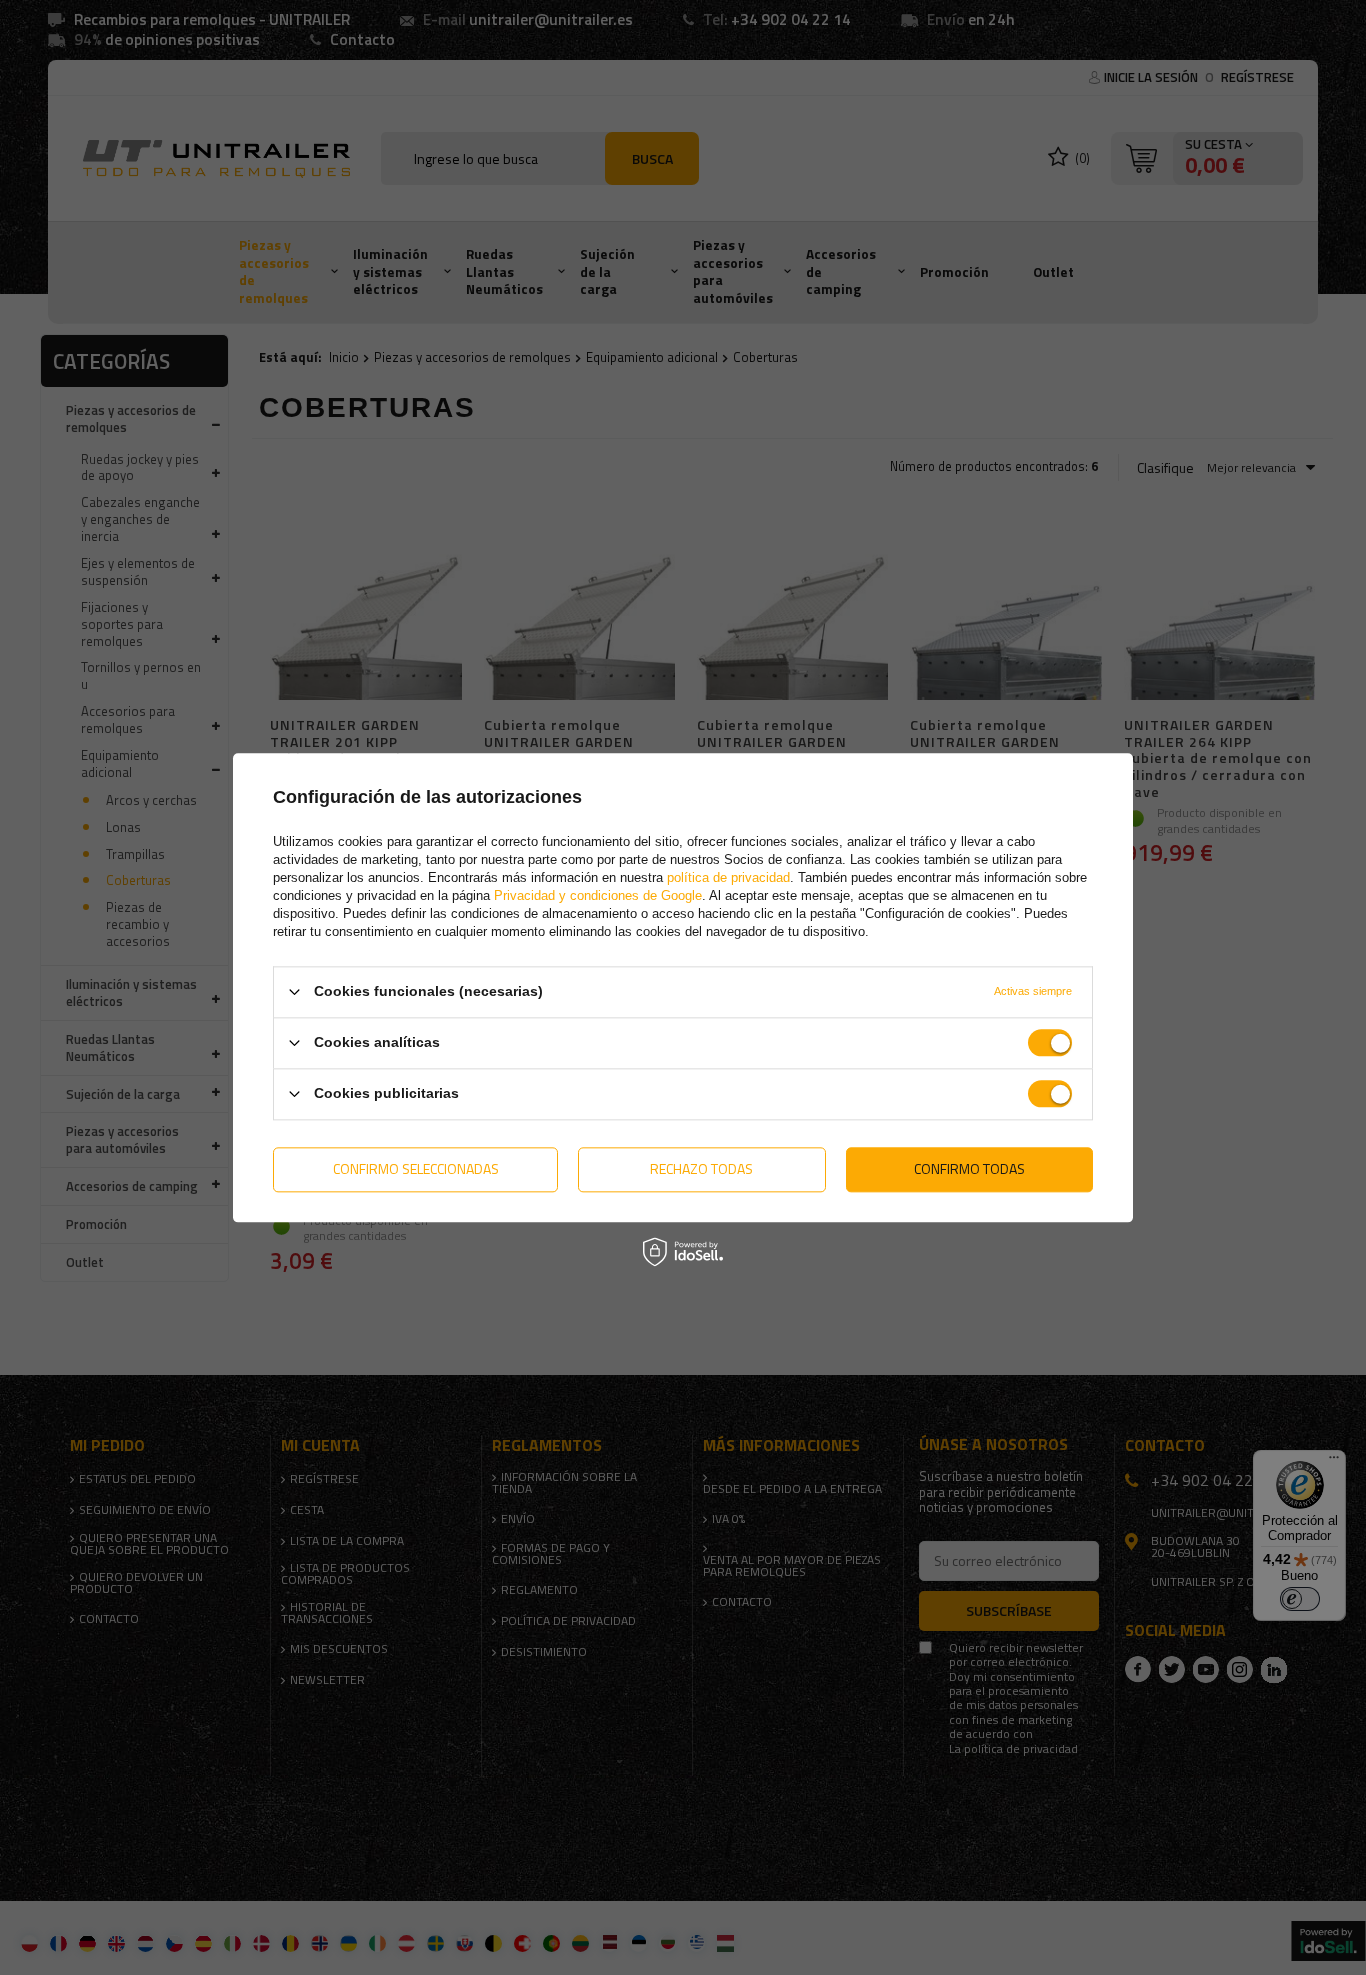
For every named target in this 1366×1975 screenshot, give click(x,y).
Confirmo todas (969, 1168)
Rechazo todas (701, 1168)
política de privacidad (728, 877)
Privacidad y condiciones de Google (598, 895)
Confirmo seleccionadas (416, 1168)
